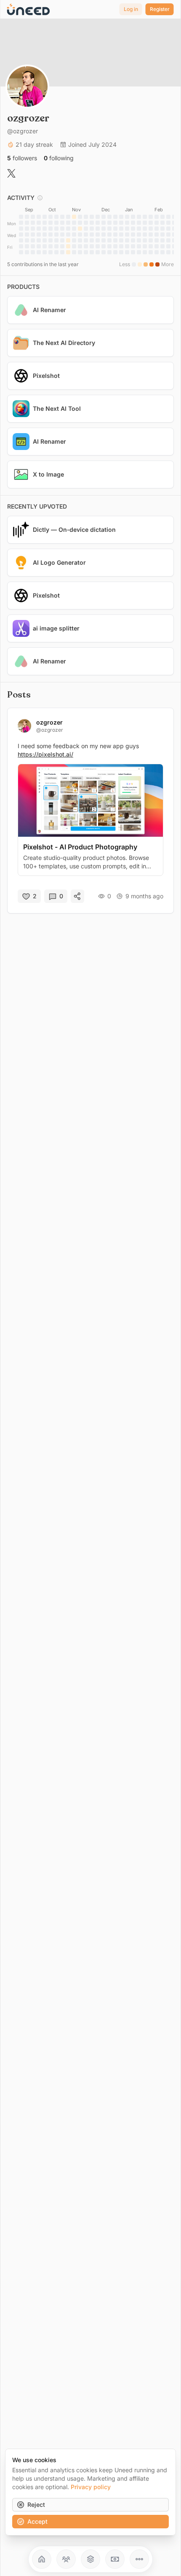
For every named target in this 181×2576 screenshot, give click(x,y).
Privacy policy (91, 2487)
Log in (131, 9)
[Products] (90, 2559)
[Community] (66, 2559)
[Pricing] (115, 2559)
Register (160, 9)
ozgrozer (49, 722)
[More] (139, 2559)
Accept (37, 2521)
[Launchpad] (42, 2559)
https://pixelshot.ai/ (45, 754)
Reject (36, 2505)
